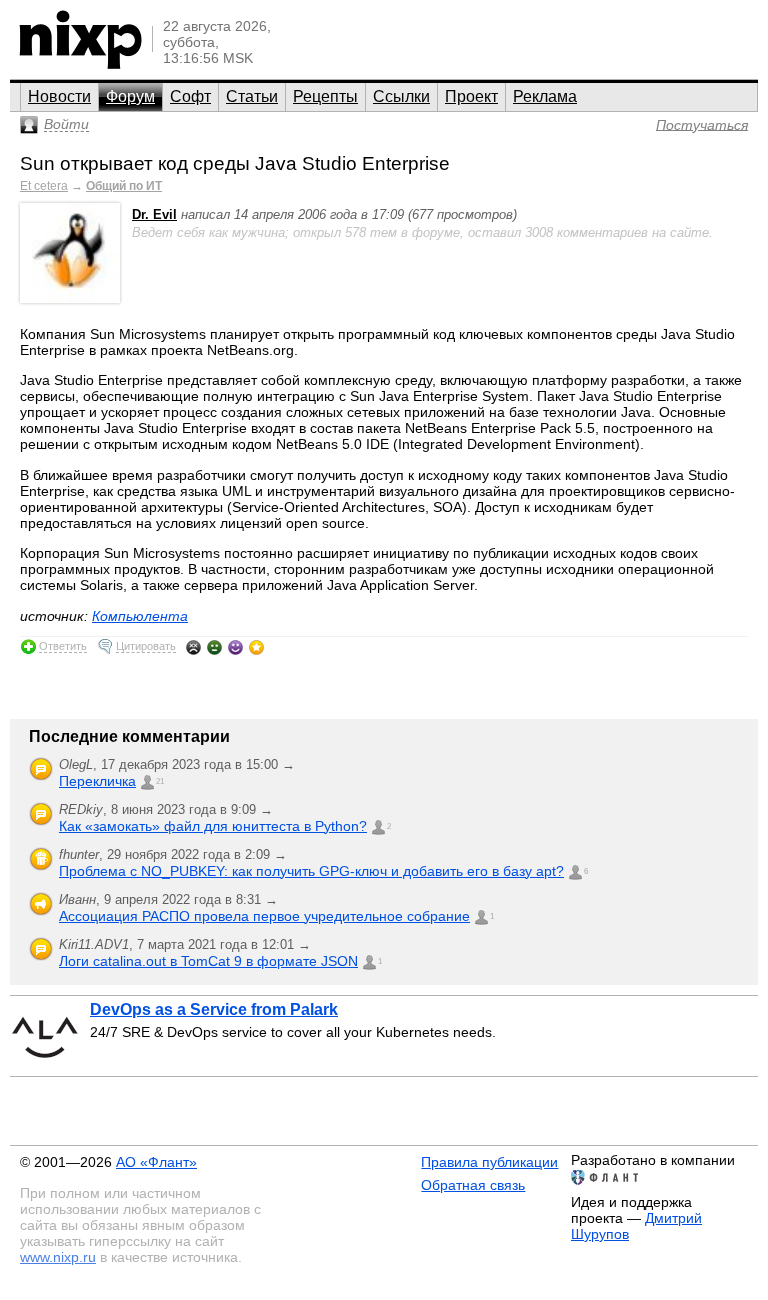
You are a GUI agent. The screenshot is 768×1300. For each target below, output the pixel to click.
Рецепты (325, 96)
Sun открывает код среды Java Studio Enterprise (235, 163)
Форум (130, 96)
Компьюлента (140, 616)
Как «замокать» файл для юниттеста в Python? (213, 826)
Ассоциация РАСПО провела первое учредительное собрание (264, 916)
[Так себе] (214, 647)
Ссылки (401, 96)
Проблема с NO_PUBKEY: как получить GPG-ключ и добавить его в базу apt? (311, 871)
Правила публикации (489, 1162)
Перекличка (97, 781)
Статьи (252, 96)
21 (160, 781)
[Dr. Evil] (70, 298)
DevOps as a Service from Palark (214, 1009)
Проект (471, 96)
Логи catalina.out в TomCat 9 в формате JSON (208, 961)
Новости (59, 96)
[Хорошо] (235, 647)
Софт (190, 96)
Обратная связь (473, 1185)
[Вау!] (256, 647)
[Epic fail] (193, 647)
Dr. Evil (154, 214)
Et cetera (44, 186)
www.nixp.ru (58, 1257)
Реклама (545, 96)
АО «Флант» (156, 1162)
